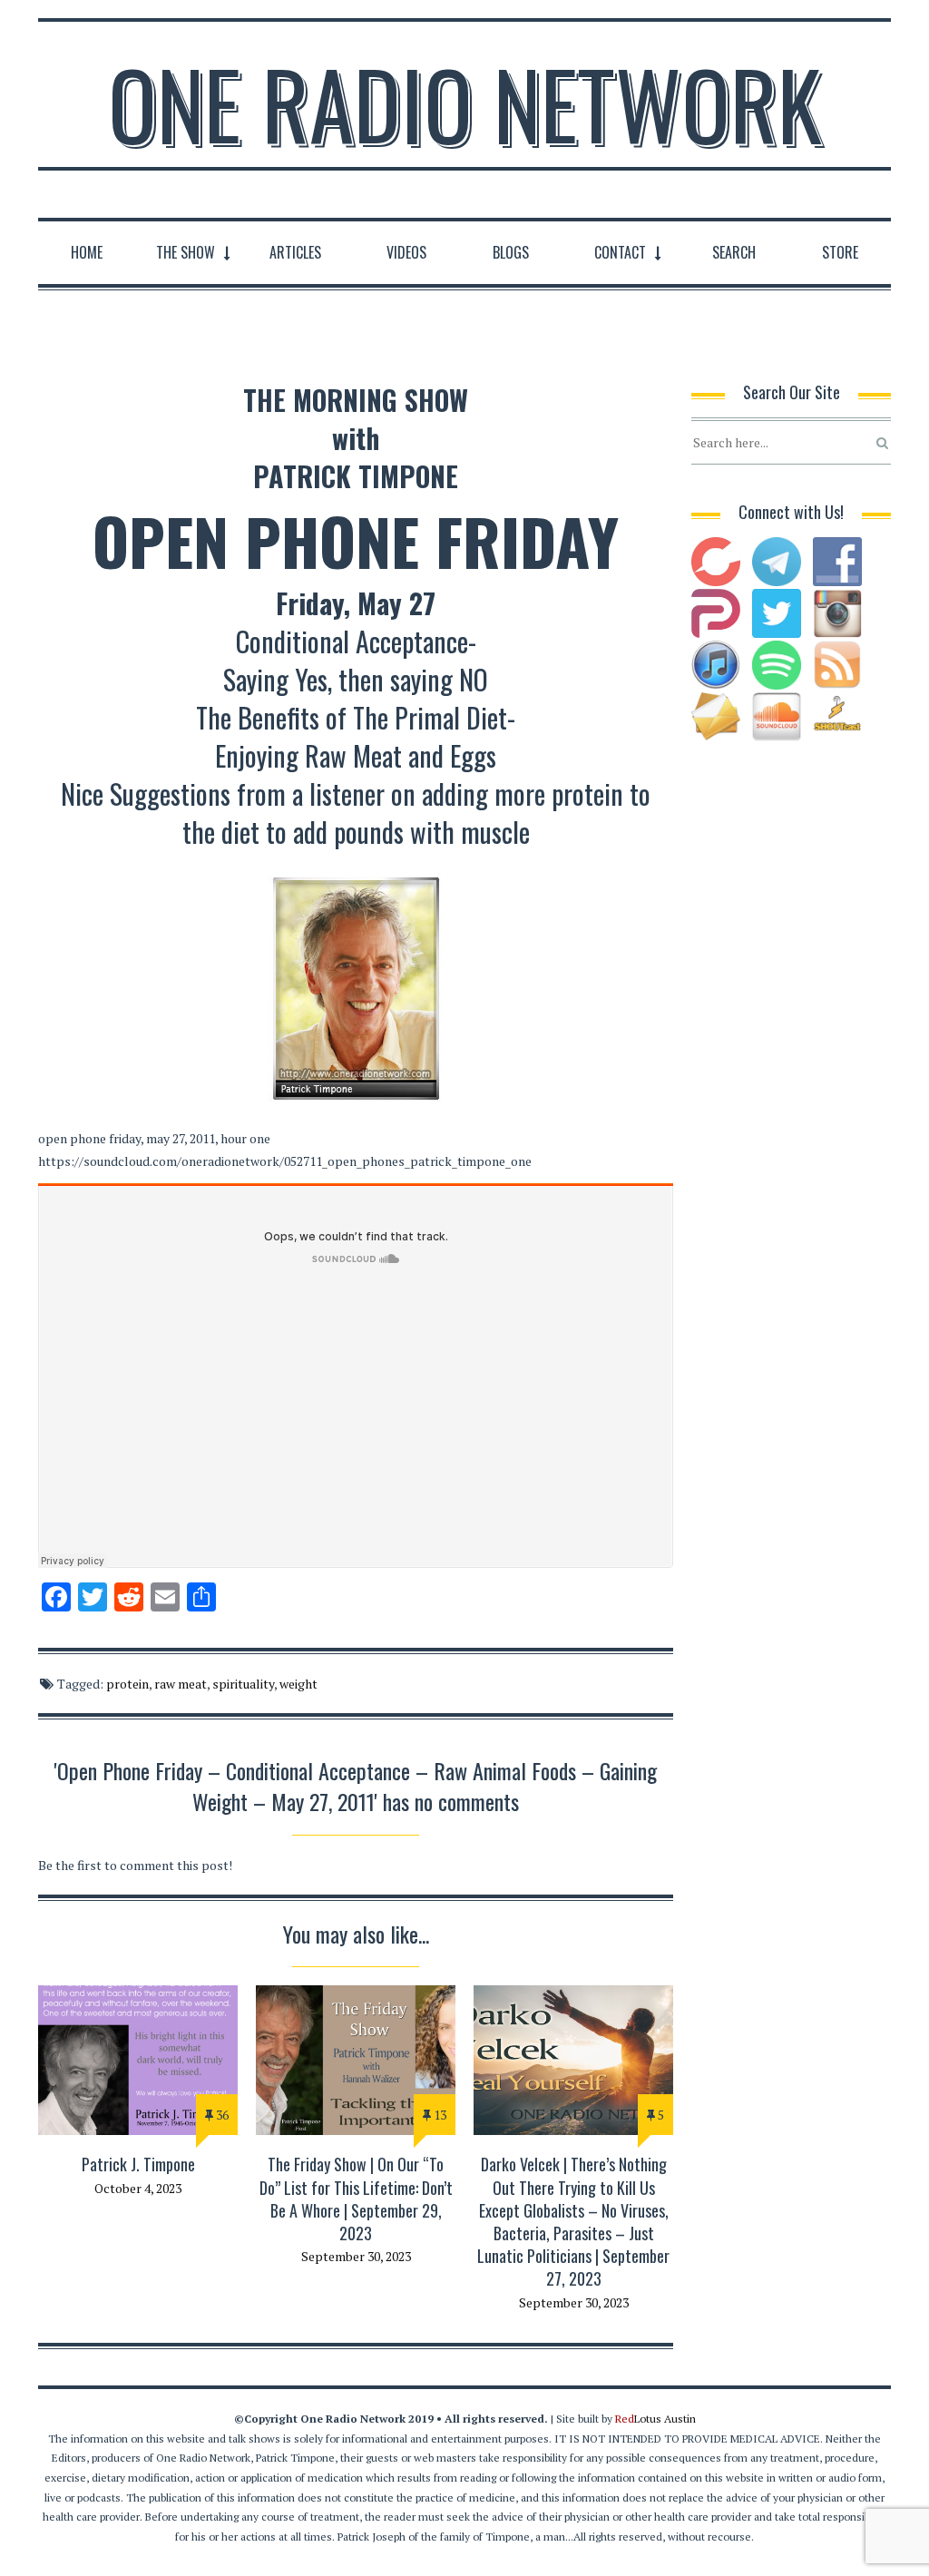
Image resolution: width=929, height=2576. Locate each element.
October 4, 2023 (138, 2188)
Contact (620, 252)
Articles (295, 252)
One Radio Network (465, 103)
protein (127, 1684)
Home (87, 252)
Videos (406, 252)
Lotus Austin (655, 2419)
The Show (186, 252)
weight (298, 1684)
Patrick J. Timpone (138, 2164)
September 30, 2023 (356, 2256)
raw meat (181, 1684)
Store (840, 252)
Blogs (511, 252)
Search (734, 252)
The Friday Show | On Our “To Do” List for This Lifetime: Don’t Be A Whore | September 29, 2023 (356, 2199)
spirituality (243, 1684)
